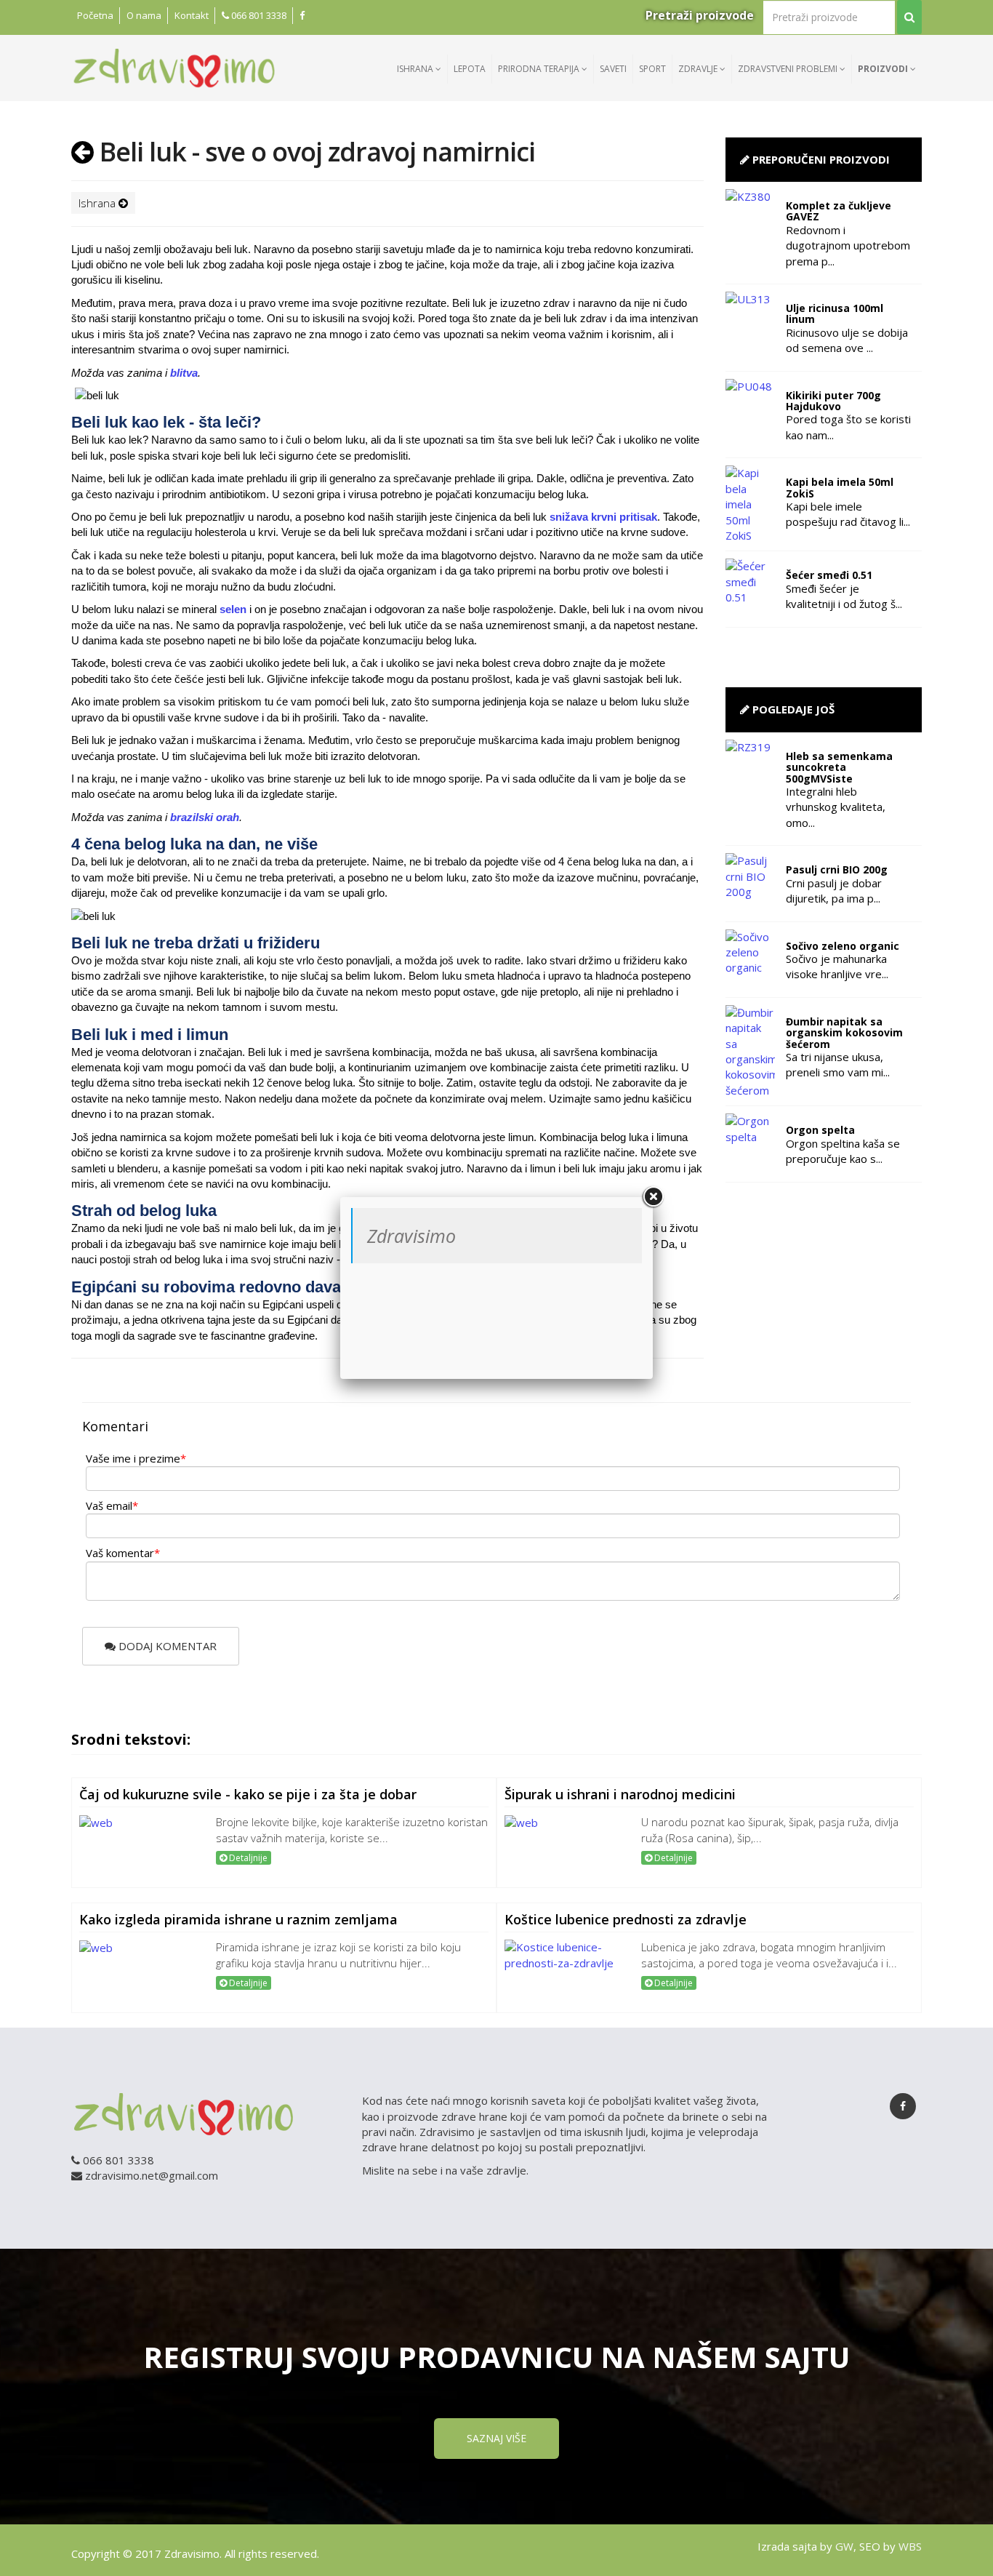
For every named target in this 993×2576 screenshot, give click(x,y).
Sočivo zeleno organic (843, 946)
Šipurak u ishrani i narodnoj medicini (620, 1794)
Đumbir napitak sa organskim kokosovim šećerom (844, 1033)
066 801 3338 (258, 15)
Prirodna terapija (540, 69)
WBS (910, 2546)
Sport (652, 69)
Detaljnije (247, 1858)
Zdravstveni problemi (789, 69)
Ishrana (416, 69)
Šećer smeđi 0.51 (829, 575)
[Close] (653, 1197)
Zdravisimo (411, 1236)
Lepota (470, 69)
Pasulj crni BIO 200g (837, 869)
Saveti (613, 69)
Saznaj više (496, 2438)
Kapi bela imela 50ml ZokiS (840, 487)
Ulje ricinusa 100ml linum (835, 313)
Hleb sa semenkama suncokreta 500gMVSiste (839, 767)
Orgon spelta (820, 1130)
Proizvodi (884, 69)
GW (844, 2546)
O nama (144, 15)
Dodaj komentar (166, 1646)
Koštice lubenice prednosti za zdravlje (626, 1919)
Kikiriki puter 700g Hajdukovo (833, 401)
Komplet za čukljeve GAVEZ (839, 211)
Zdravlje (699, 69)
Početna (95, 15)
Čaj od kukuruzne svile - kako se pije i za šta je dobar (248, 1794)
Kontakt (192, 15)
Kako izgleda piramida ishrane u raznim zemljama (238, 1919)
